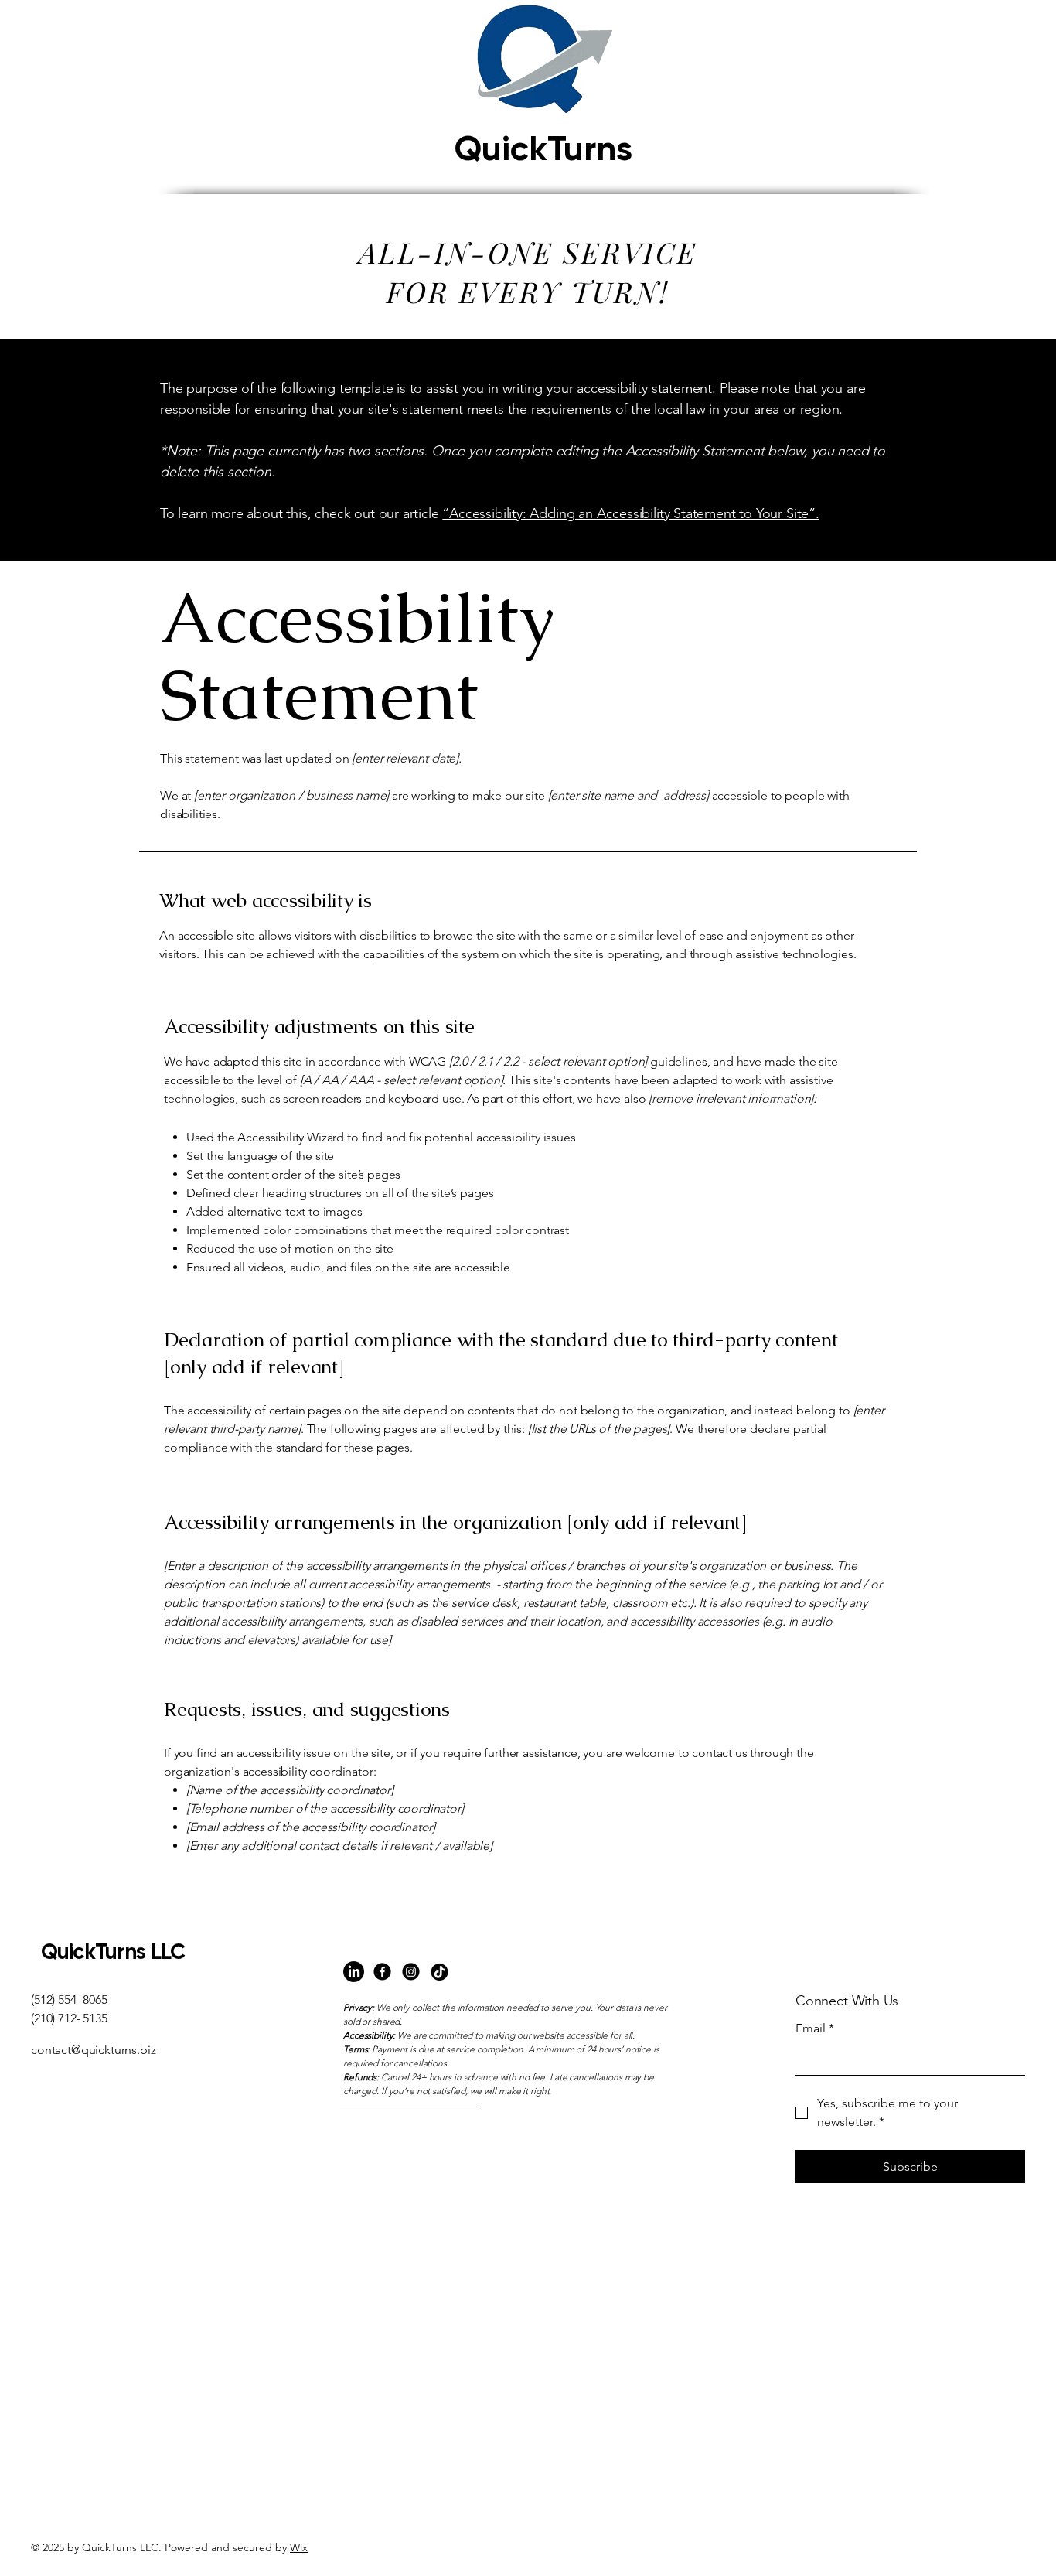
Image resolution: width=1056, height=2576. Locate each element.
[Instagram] (411, 1972)
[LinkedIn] (354, 1972)
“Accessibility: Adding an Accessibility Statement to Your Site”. (630, 513)
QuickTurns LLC (113, 1952)
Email (815, 2028)
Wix (299, 2547)
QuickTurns (543, 148)
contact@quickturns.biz (93, 2050)
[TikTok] (439, 1972)
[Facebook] (382, 1972)
